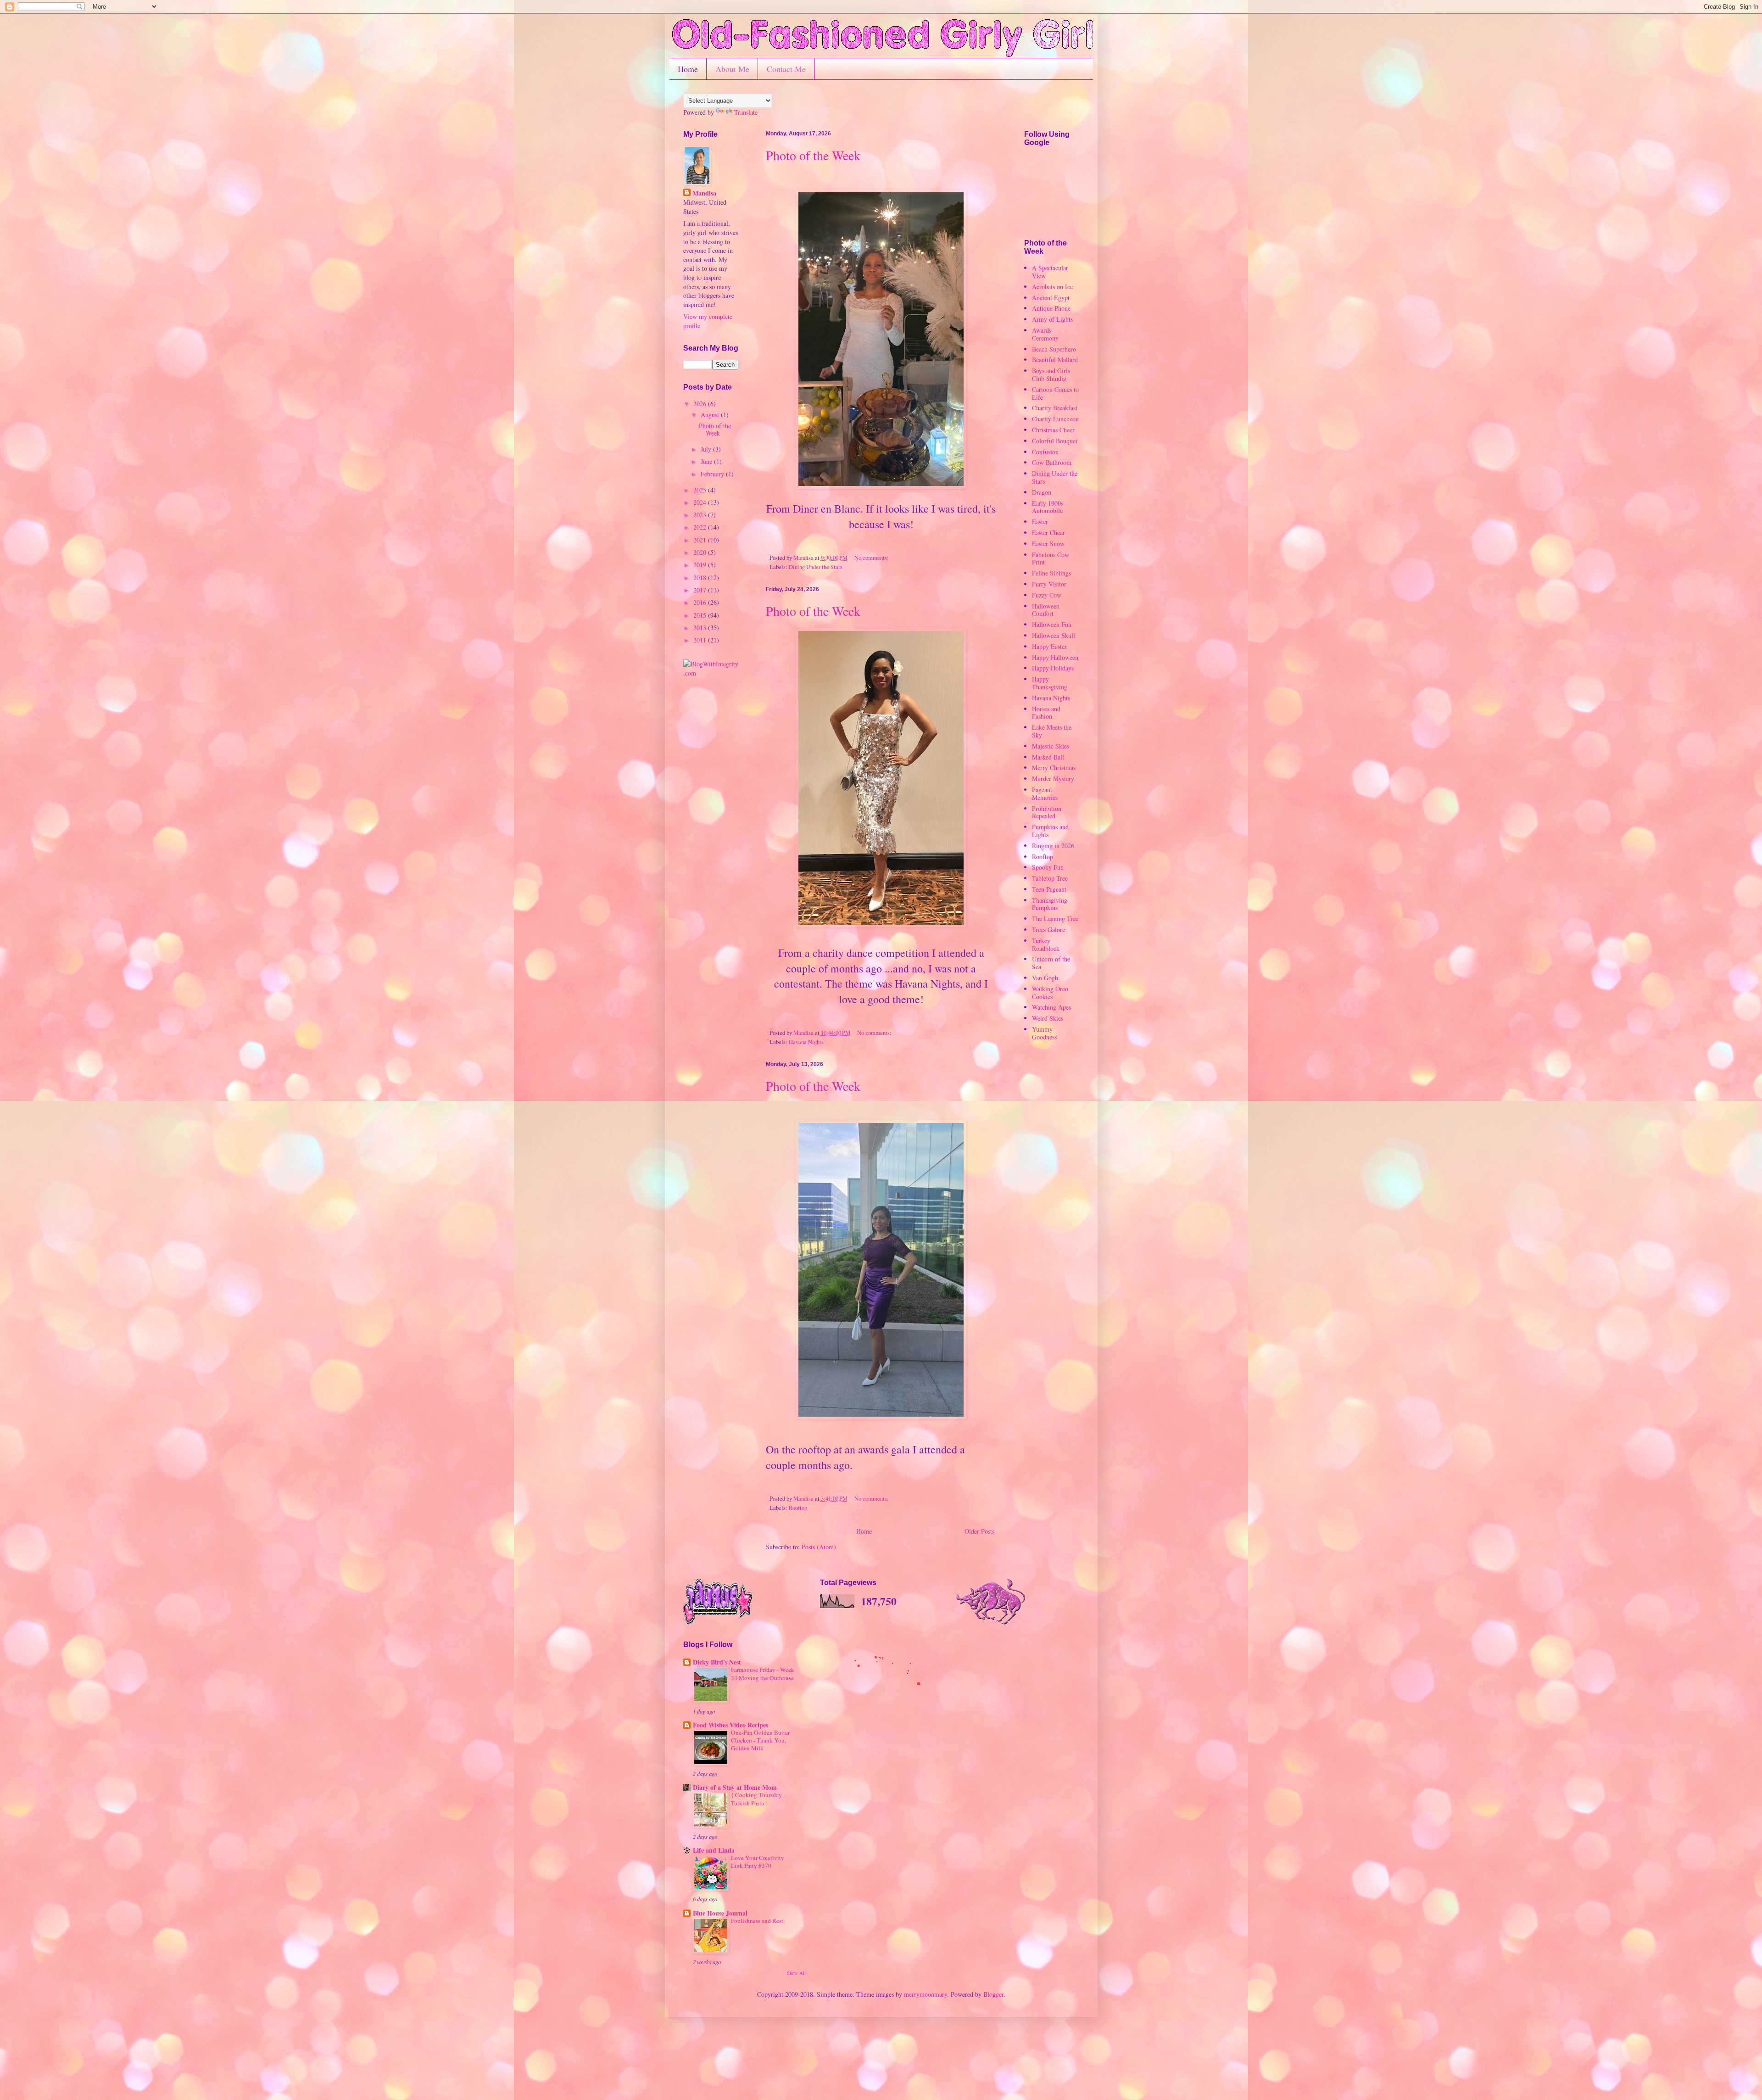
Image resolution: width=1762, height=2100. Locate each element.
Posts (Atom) (819, 1547)
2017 (701, 590)
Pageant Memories (1045, 793)
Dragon (1042, 492)
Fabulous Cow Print (1051, 559)
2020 (701, 552)
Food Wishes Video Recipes (730, 1725)
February (713, 474)
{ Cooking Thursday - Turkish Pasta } (758, 1799)
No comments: (872, 558)
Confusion (1045, 452)
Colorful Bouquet (1055, 441)
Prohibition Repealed (1047, 812)
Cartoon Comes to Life (1055, 393)
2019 (701, 565)
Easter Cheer (1048, 533)
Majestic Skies (1051, 746)
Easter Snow (1048, 544)
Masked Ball (1048, 757)
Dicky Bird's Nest (717, 1662)
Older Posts (979, 1531)
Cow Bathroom (1052, 462)
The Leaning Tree (1055, 919)
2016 (701, 602)
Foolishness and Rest (757, 1921)
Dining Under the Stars (816, 567)
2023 (701, 515)
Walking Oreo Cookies (1050, 993)
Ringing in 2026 (1053, 846)
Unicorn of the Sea (1051, 963)
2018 (701, 578)
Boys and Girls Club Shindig (1051, 374)
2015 (701, 615)
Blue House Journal (720, 1913)
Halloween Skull (1054, 635)
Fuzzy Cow (1047, 595)
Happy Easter (1049, 646)
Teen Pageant (1049, 889)
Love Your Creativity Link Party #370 (758, 1862)
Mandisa (704, 193)
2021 (701, 540)
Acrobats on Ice (1052, 287)
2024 (701, 502)
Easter (1040, 522)
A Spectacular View (1050, 272)
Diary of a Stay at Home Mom (735, 1787)
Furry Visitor (1049, 584)
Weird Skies (1048, 1018)
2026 (701, 404)
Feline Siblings (1051, 573)
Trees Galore (1048, 930)
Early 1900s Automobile (1048, 507)
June (707, 461)
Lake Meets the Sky (1052, 731)
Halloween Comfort (1046, 610)
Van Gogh (1045, 978)
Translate (746, 112)
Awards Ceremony (1045, 334)
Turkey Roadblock (1046, 944)
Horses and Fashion (1046, 713)
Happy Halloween (1055, 657)
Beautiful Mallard (1055, 360)
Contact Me (786, 69)
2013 (701, 628)
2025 (701, 490)
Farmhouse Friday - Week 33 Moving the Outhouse (763, 1673)
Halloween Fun (1052, 624)
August (711, 415)
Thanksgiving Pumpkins (1050, 904)
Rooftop (798, 1508)
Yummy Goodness (1044, 1033)
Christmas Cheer (1053, 430)
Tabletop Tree (1050, 878)
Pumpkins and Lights (1050, 831)
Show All (796, 1973)
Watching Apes (1051, 1007)
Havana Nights (806, 1042)
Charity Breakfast (1055, 408)
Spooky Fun (1048, 867)
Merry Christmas (1054, 768)
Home (688, 69)
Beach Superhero (1054, 349)
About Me (732, 69)
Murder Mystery (1053, 779)
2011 (701, 640)
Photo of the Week (813, 155)
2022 (701, 527)
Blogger (993, 1994)
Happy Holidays (1053, 668)
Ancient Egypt (1051, 298)
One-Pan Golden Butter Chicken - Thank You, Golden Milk (760, 1740)
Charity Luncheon (1055, 419)
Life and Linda (714, 1850)
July (707, 449)
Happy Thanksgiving (1050, 683)
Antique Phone (1051, 308)
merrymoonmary (926, 1994)
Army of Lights (1052, 319)
